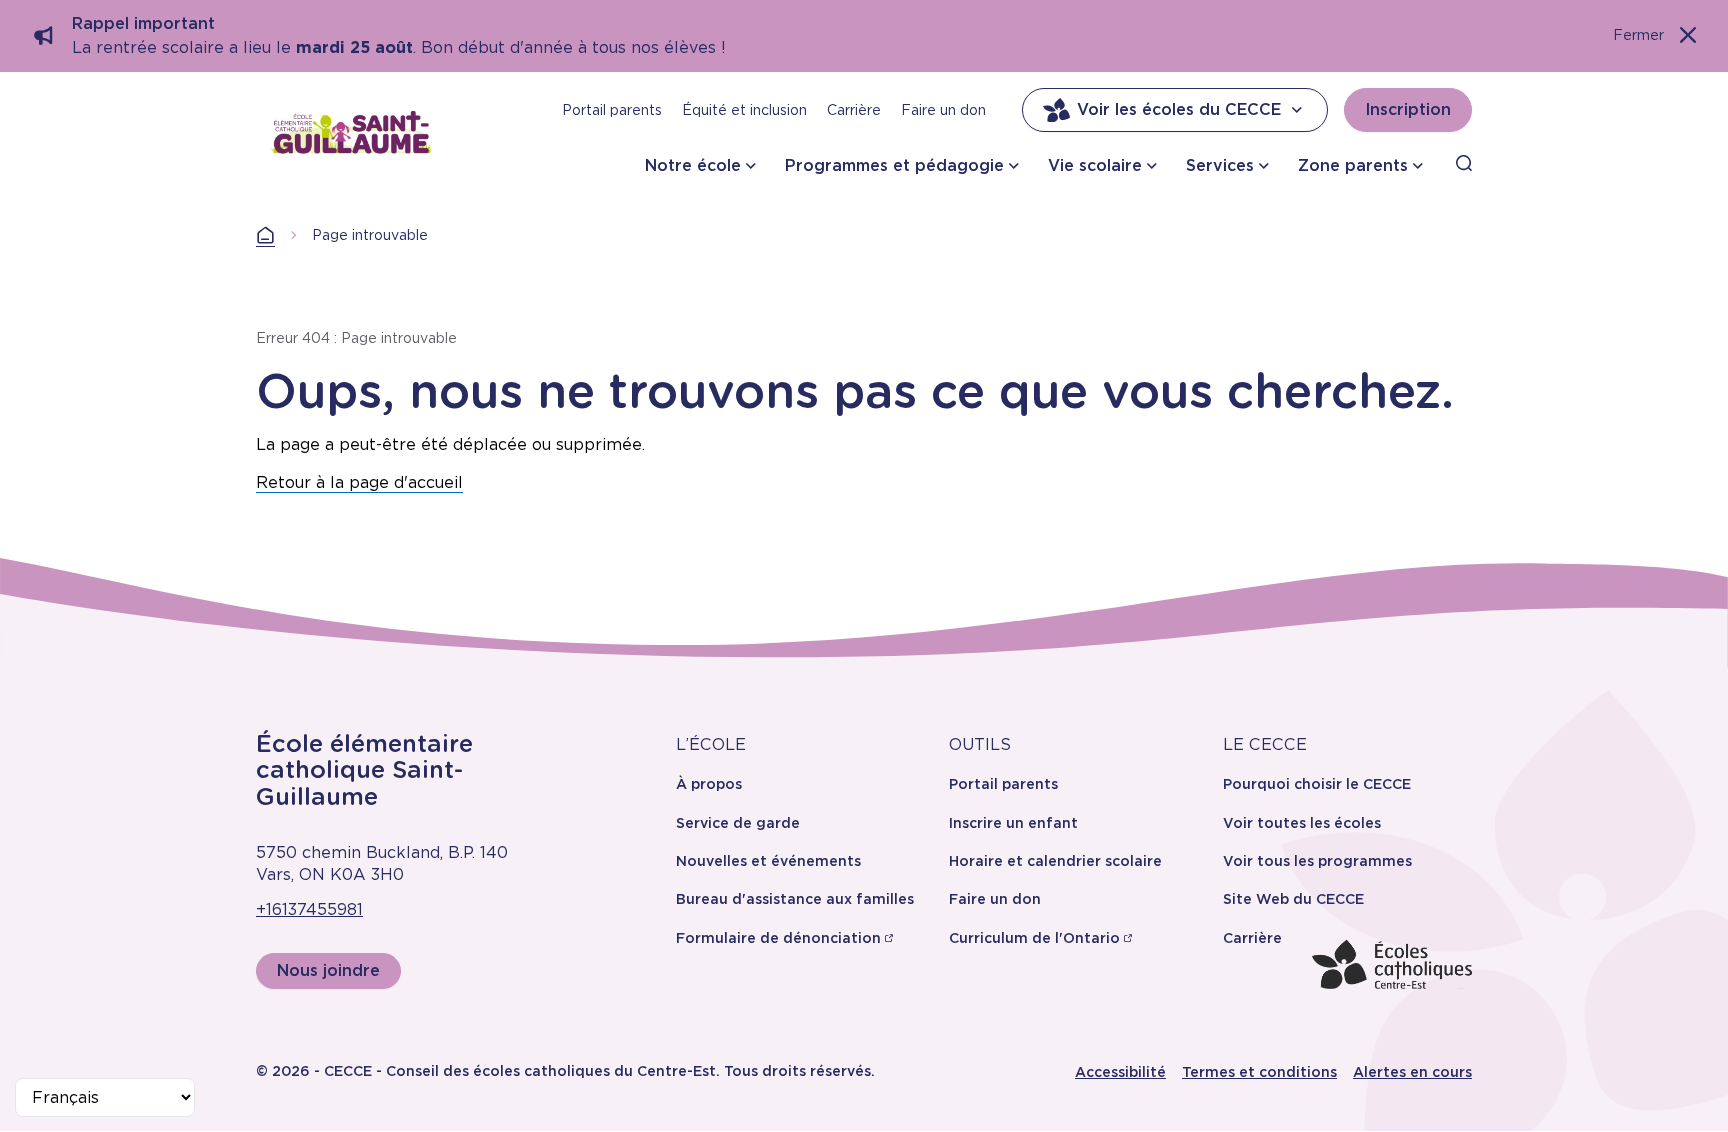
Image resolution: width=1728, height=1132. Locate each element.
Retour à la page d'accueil (359, 482)
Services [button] (1220, 165)
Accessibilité (1120, 1072)
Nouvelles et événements (768, 861)
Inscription (1408, 109)
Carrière (854, 110)
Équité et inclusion (744, 110)
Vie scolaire (1095, 165)
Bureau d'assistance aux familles (795, 899)
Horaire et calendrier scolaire (1055, 861)
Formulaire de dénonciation (778, 938)
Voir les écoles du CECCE (1179, 109)
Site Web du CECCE (1293, 899)
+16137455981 (309, 909)
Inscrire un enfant (1013, 823)
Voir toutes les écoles (1302, 823)
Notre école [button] (693, 165)
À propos (709, 784)
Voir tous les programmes (1317, 861)
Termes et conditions (1259, 1072)
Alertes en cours (1412, 1072)
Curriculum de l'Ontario (1034, 938)
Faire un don (943, 110)
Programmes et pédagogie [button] (894, 165)
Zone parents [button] (1353, 165)
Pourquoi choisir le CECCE (1317, 784)
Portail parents (612, 110)
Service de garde (738, 823)
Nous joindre (328, 970)
